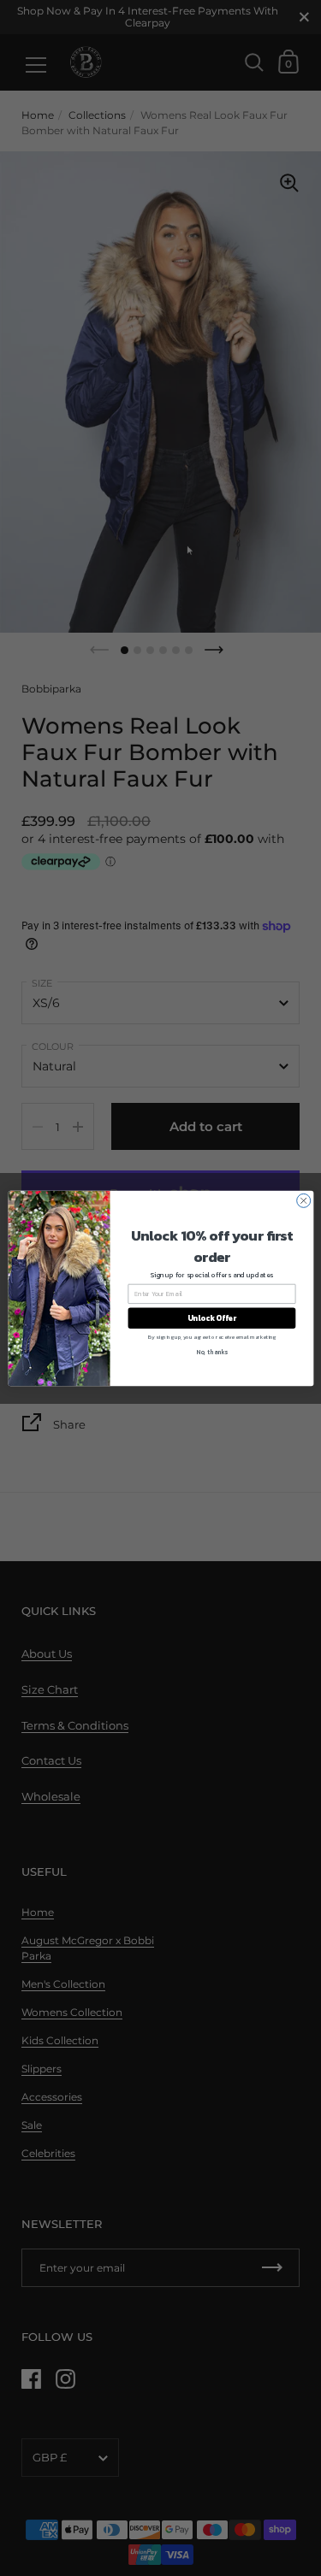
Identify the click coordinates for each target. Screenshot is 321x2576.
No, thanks (212, 1352)
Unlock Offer (211, 1317)
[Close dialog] (303, 1200)
